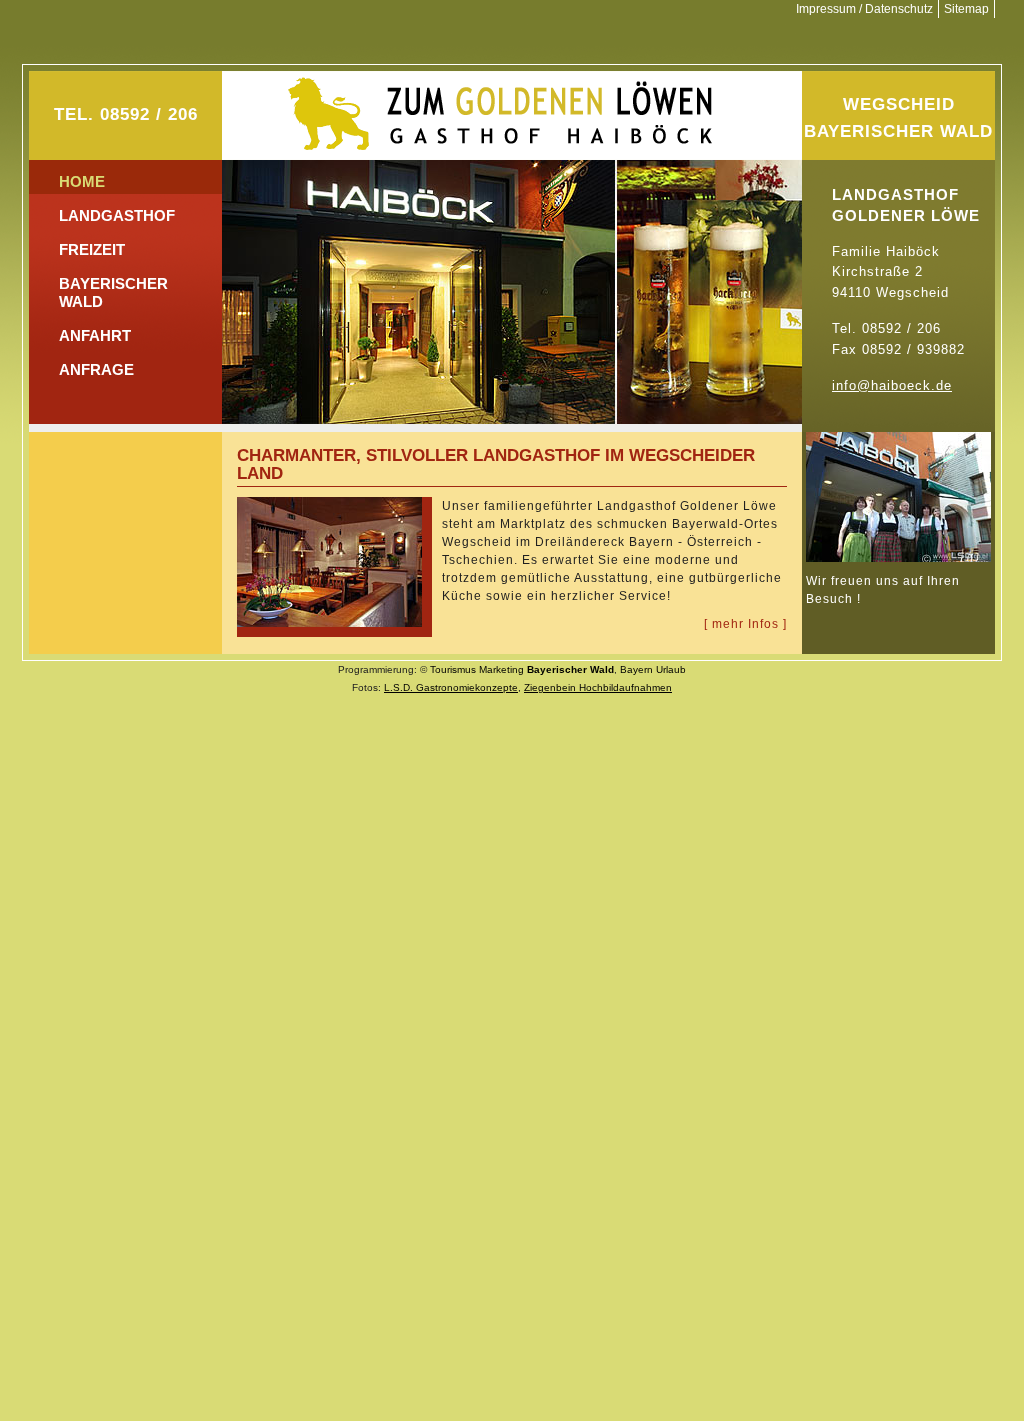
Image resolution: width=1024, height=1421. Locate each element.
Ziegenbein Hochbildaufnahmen (598, 687)
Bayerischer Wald (113, 292)
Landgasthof (117, 215)
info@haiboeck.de (892, 385)
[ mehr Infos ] (745, 624)
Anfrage (96, 369)
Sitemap (966, 9)
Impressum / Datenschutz (864, 9)
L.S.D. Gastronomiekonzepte (451, 687)
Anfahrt (95, 335)
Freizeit (92, 249)
